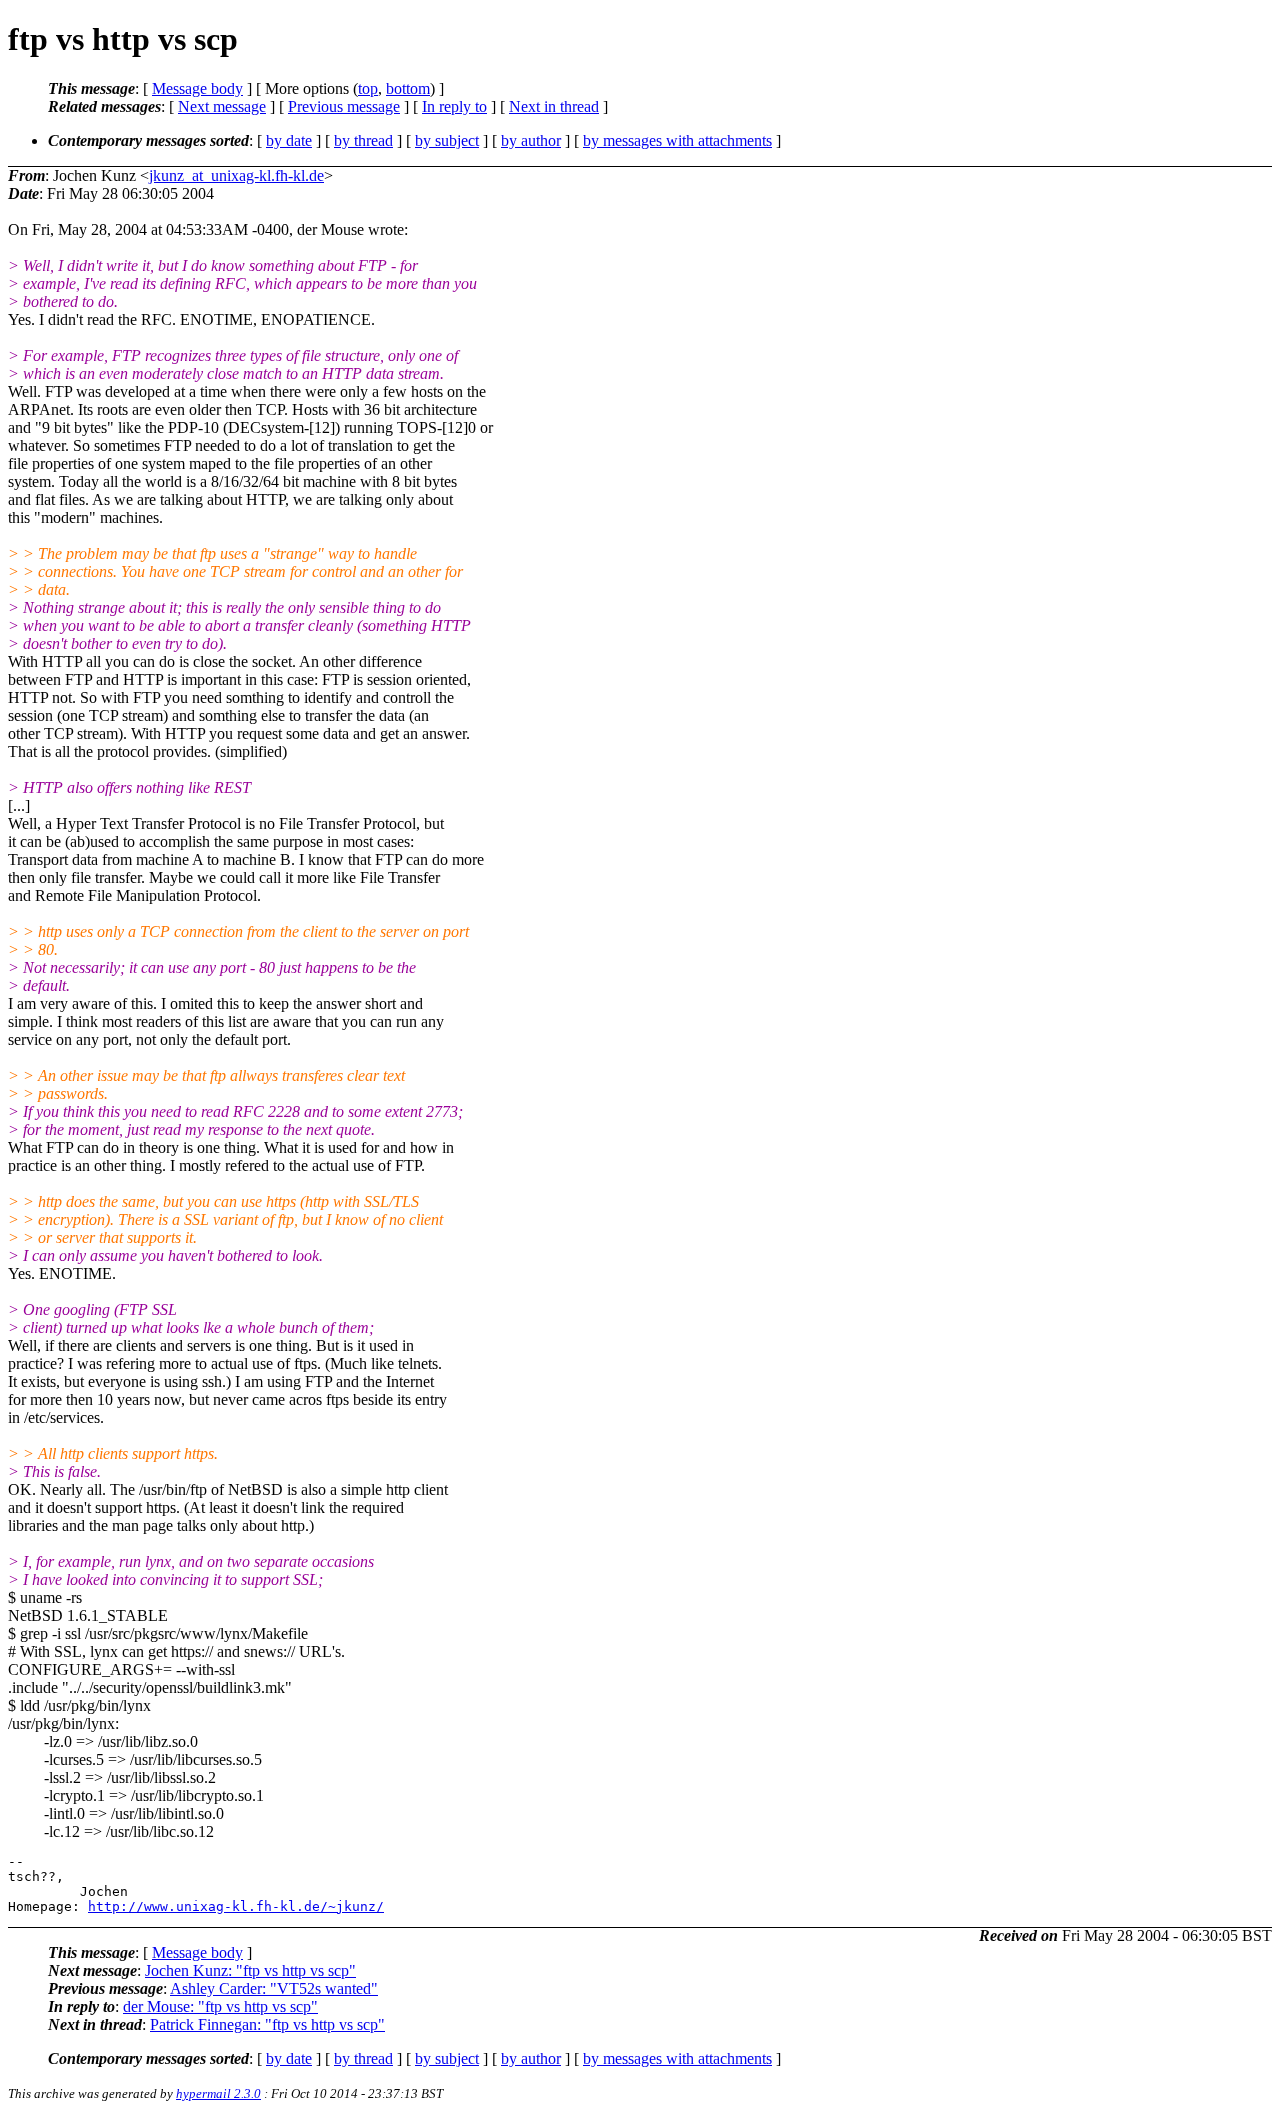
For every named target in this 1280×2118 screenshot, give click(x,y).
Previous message (344, 106)
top (368, 88)
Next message (222, 106)
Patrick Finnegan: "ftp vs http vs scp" (267, 2024)
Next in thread (554, 106)
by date (289, 140)
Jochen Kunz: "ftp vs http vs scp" (250, 1970)
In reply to (454, 106)
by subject (447, 140)
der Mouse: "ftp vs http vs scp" (220, 2006)
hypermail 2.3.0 (218, 2093)
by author (531, 140)
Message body (197, 88)
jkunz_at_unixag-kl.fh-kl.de (236, 175)
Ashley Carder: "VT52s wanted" (274, 1988)
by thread (363, 140)
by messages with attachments (677, 140)
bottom (408, 88)
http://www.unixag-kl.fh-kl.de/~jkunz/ (236, 1906)
